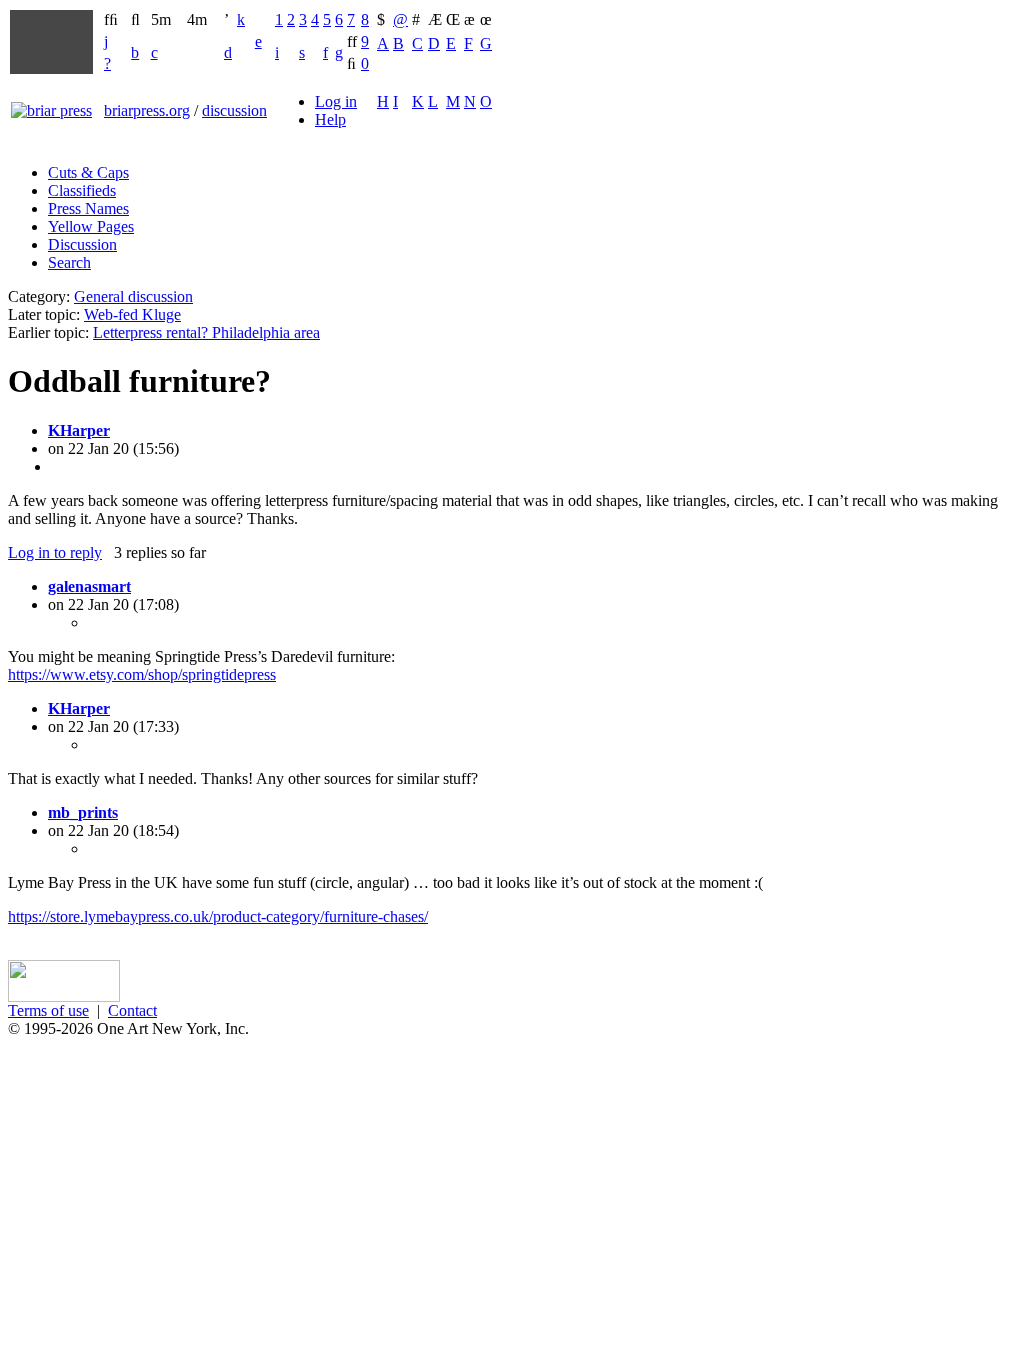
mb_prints (83, 812)
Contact (132, 1010)
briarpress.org (147, 110)
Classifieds (82, 190)
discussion (234, 110)
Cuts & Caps (88, 172)
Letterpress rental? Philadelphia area (206, 332)
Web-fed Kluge (132, 314)
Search (69, 262)
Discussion (82, 244)
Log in (336, 101)
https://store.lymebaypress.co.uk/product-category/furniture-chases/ (218, 916)
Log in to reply (55, 552)
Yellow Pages (91, 226)
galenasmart (89, 586)
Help (330, 119)
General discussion (133, 296)
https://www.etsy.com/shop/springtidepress (142, 674)
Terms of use (48, 1010)
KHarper (79, 430)
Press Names (88, 208)
